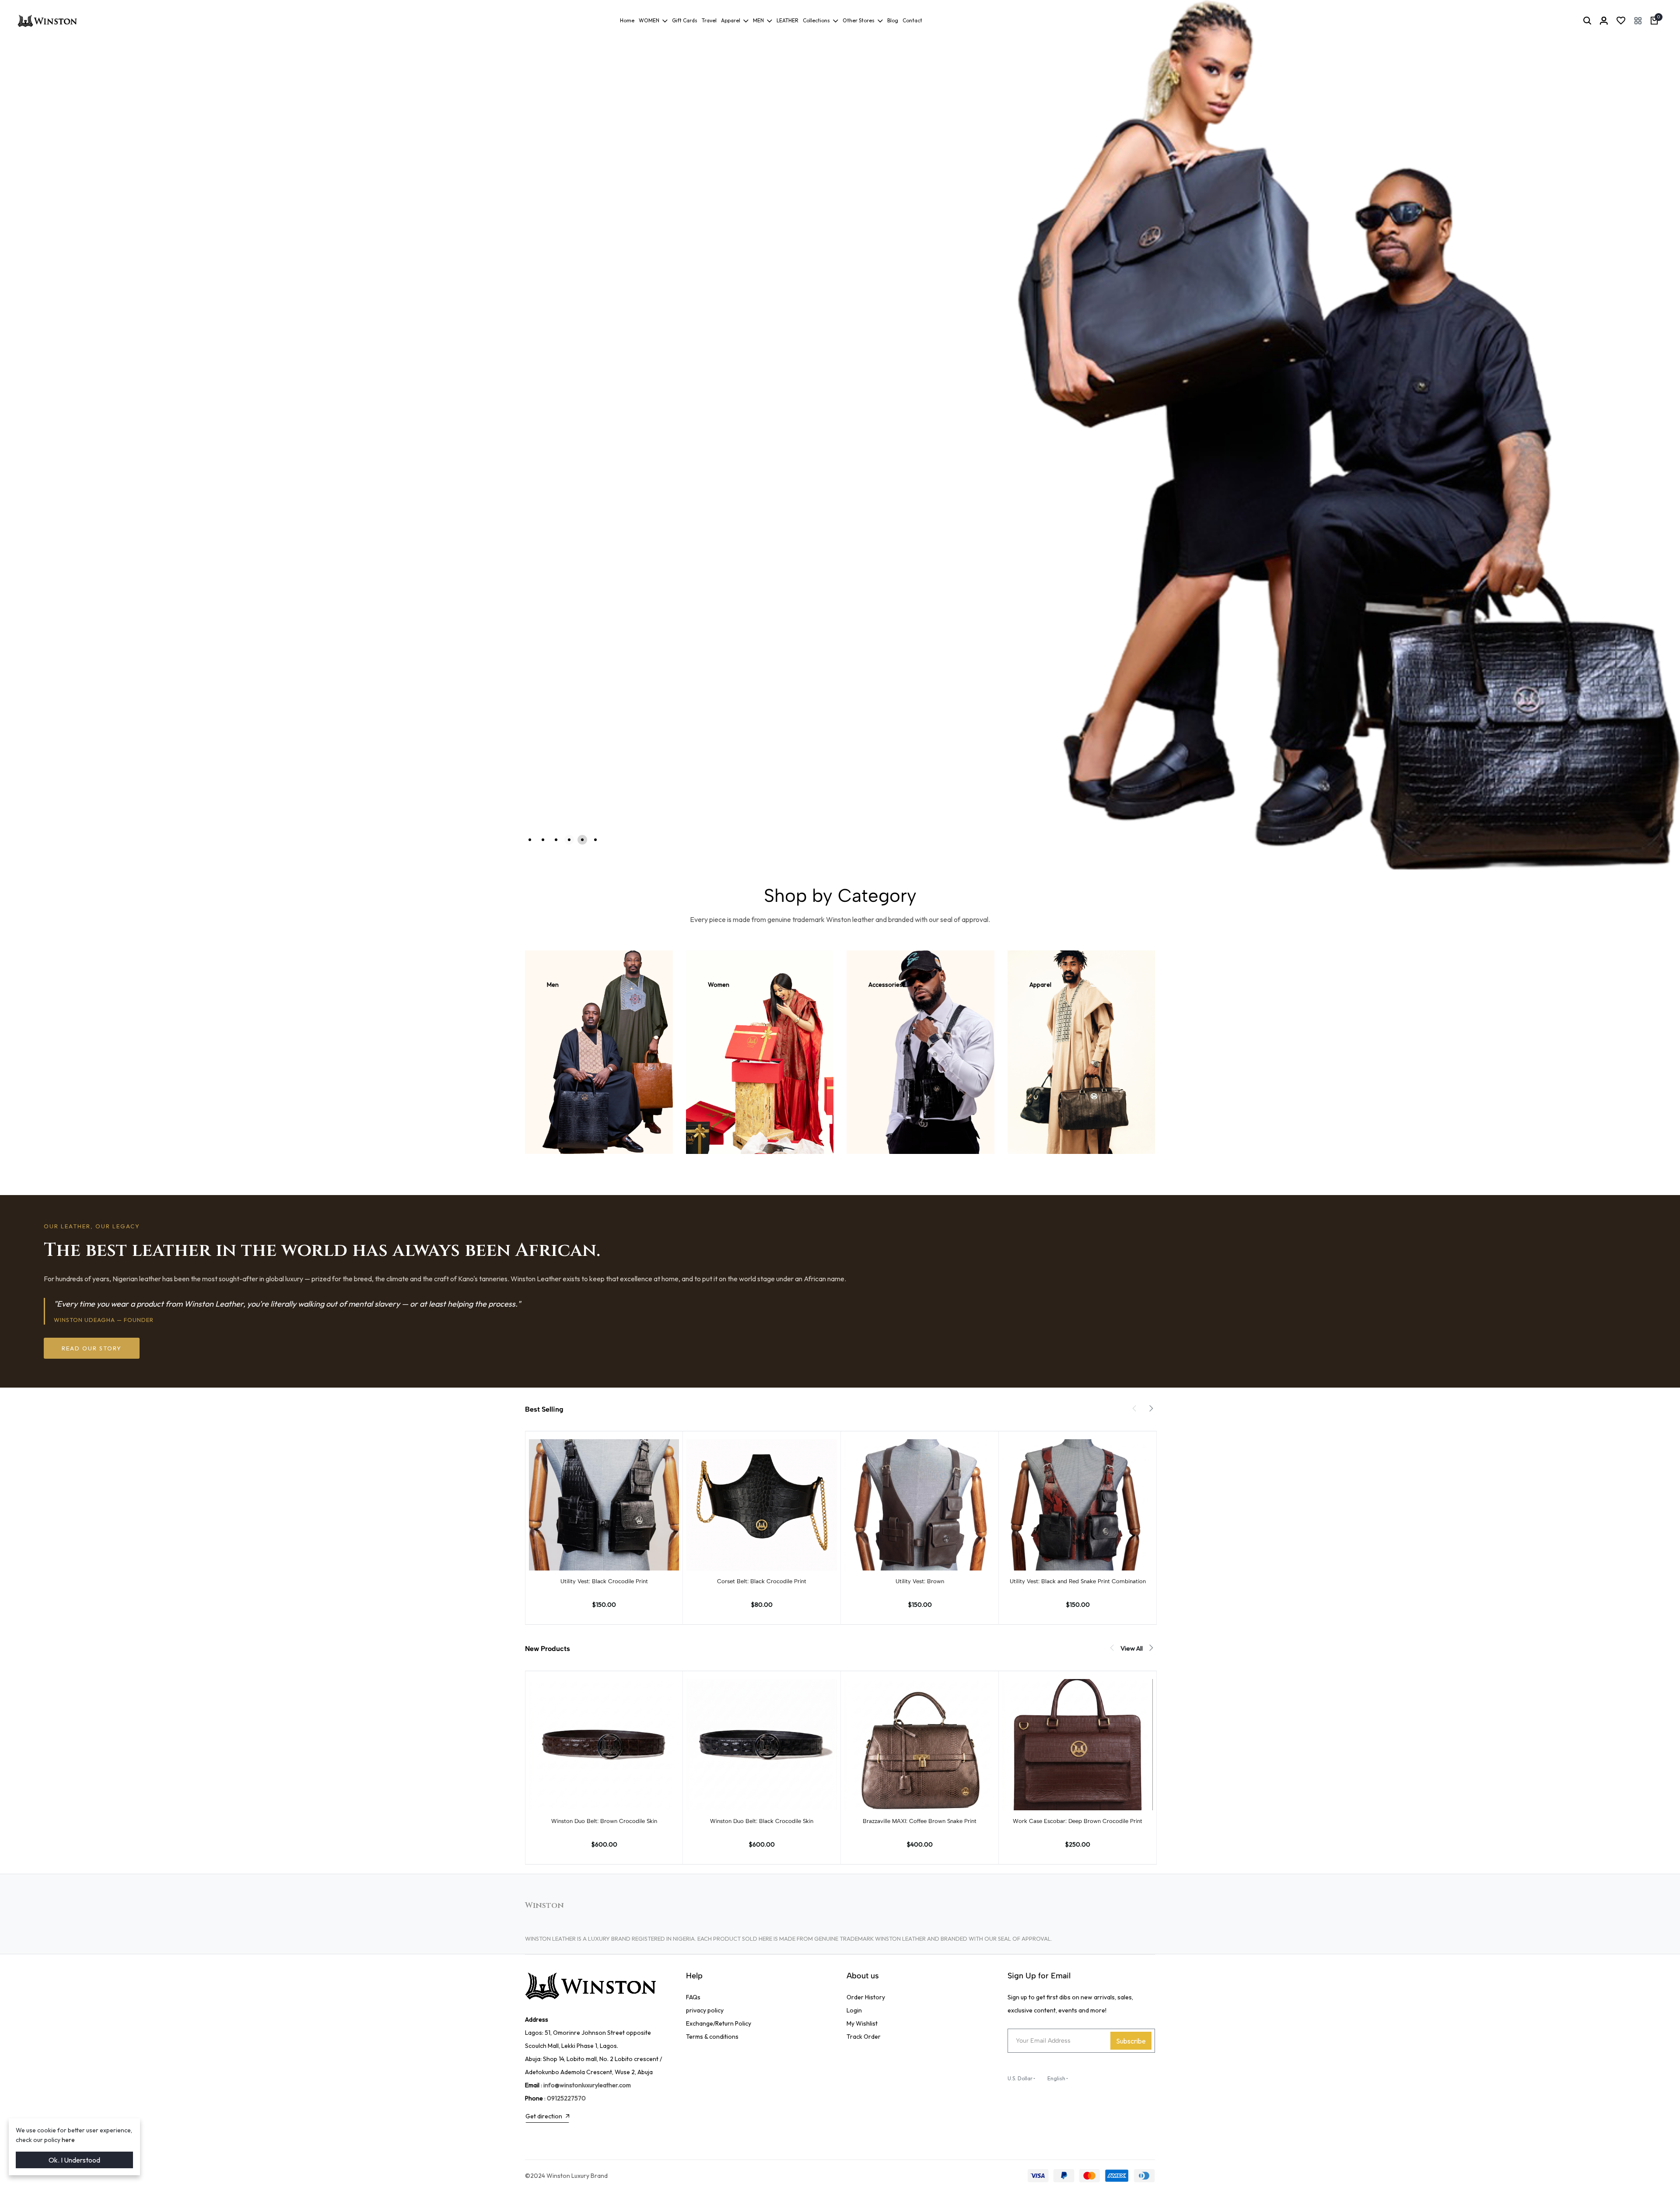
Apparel (731, 20)
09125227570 (566, 2098)
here (68, 2140)
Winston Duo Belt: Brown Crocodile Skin (604, 1821)
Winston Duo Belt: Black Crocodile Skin (762, 1821)
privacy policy (705, 2010)
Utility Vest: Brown (920, 1581)
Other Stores (859, 20)
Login (854, 2010)
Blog (893, 20)
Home (627, 20)
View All (1132, 1648)
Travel (709, 20)
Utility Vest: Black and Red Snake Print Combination (1078, 1581)
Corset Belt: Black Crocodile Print (762, 1581)
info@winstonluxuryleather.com (587, 2085)
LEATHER (787, 20)
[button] (1638, 21)
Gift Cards (685, 20)
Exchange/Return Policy (719, 2023)
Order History (866, 1997)
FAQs (693, 1997)
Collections (816, 20)
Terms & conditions (712, 2037)
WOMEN (649, 20)
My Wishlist (862, 2023)
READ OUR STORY (92, 1348)
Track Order (864, 2037)
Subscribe (1131, 2041)
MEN (758, 20)
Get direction (544, 2116)
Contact (912, 20)
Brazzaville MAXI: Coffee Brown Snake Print (920, 1821)
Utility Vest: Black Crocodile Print (604, 1581)
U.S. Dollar (1020, 2078)
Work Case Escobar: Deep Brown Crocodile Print (1078, 1821)
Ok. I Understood (74, 2160)
